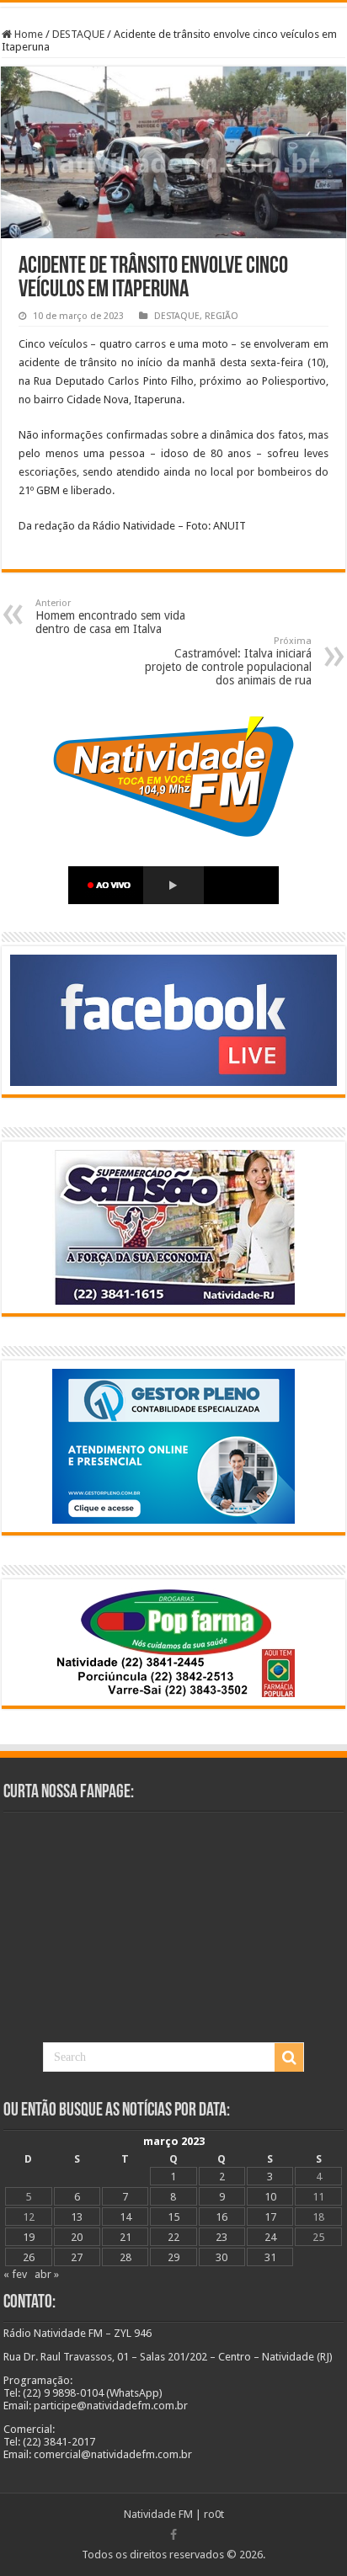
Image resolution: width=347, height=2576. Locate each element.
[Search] (289, 2057)
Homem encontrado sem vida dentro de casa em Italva (110, 617)
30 (222, 2257)
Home (27, 34)
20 (77, 2237)
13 (77, 2217)
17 (270, 2217)
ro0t (214, 2514)
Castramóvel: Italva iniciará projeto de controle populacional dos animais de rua (228, 661)
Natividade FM (158, 2514)
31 (270, 2257)
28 (125, 2257)
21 (125, 2237)
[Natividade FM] (173, 5)
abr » (47, 2274)
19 (29, 2237)
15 (173, 2217)
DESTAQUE (78, 34)
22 (173, 2237)
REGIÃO (222, 316)
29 (173, 2257)
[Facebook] (173, 2535)
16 (222, 2217)
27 (77, 2257)
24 (270, 2237)
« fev (15, 2274)
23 (222, 2237)
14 (125, 2217)
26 (29, 2257)
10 (270, 2197)
